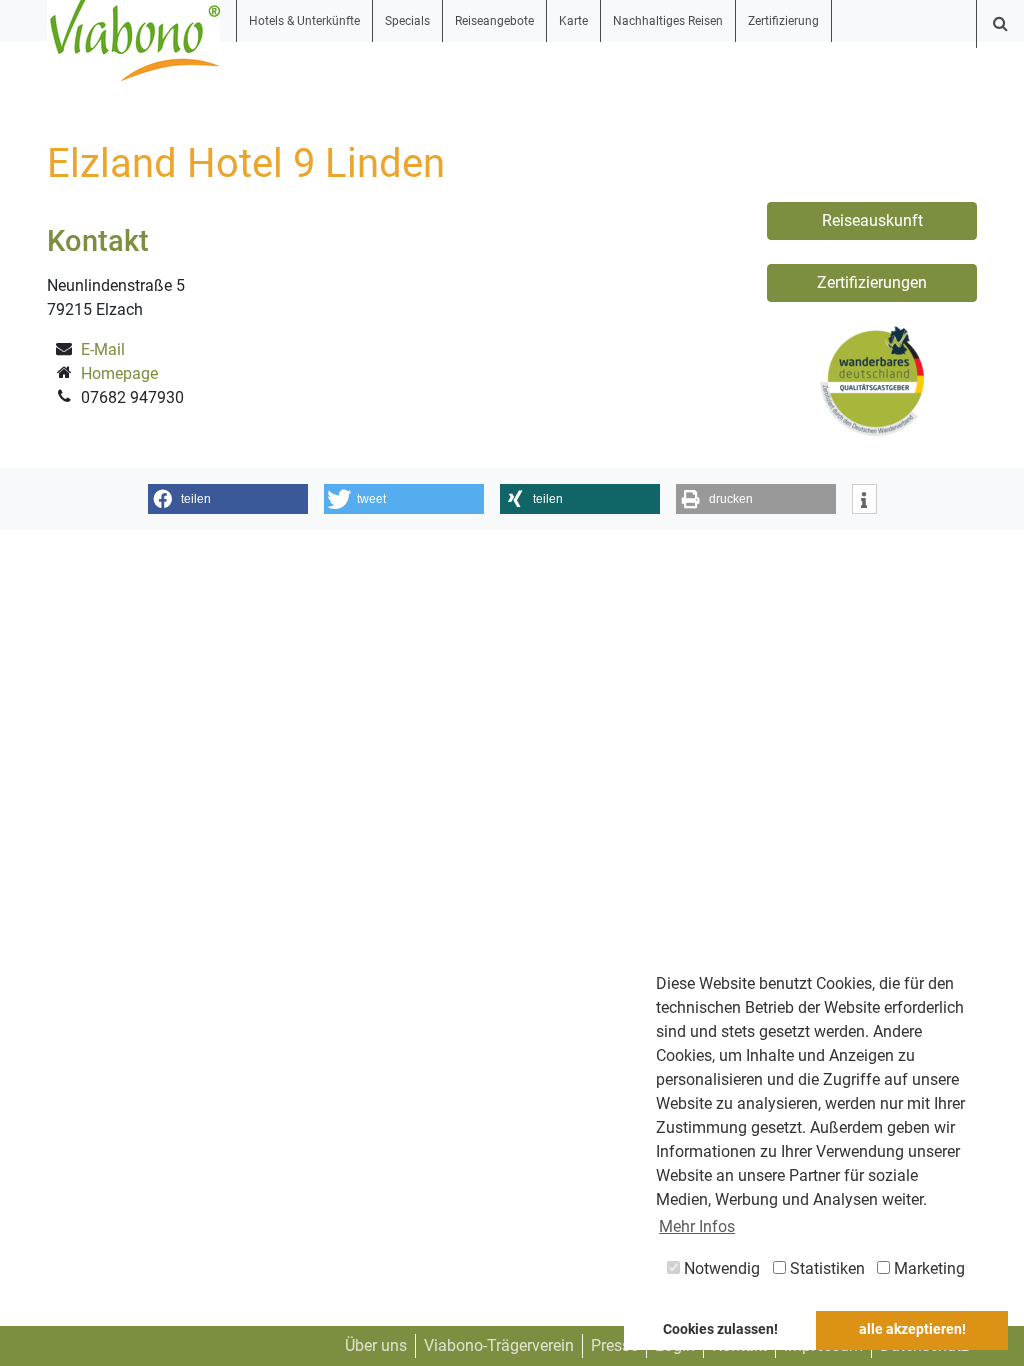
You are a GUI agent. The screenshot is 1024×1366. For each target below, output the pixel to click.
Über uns (376, 1345)
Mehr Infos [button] (697, 1226)
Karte (573, 21)
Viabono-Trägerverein (499, 1345)
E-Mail (103, 349)
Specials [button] (407, 21)
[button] (228, 499)
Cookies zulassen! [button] (720, 1329)
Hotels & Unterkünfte (304, 21)
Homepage (119, 373)
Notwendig (720, 1268)
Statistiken (825, 1268)
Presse (614, 1345)
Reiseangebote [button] (494, 21)
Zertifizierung (783, 21)
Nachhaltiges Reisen (668, 21)
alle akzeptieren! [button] (912, 1329)
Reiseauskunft (872, 220)
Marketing (927, 1268)
